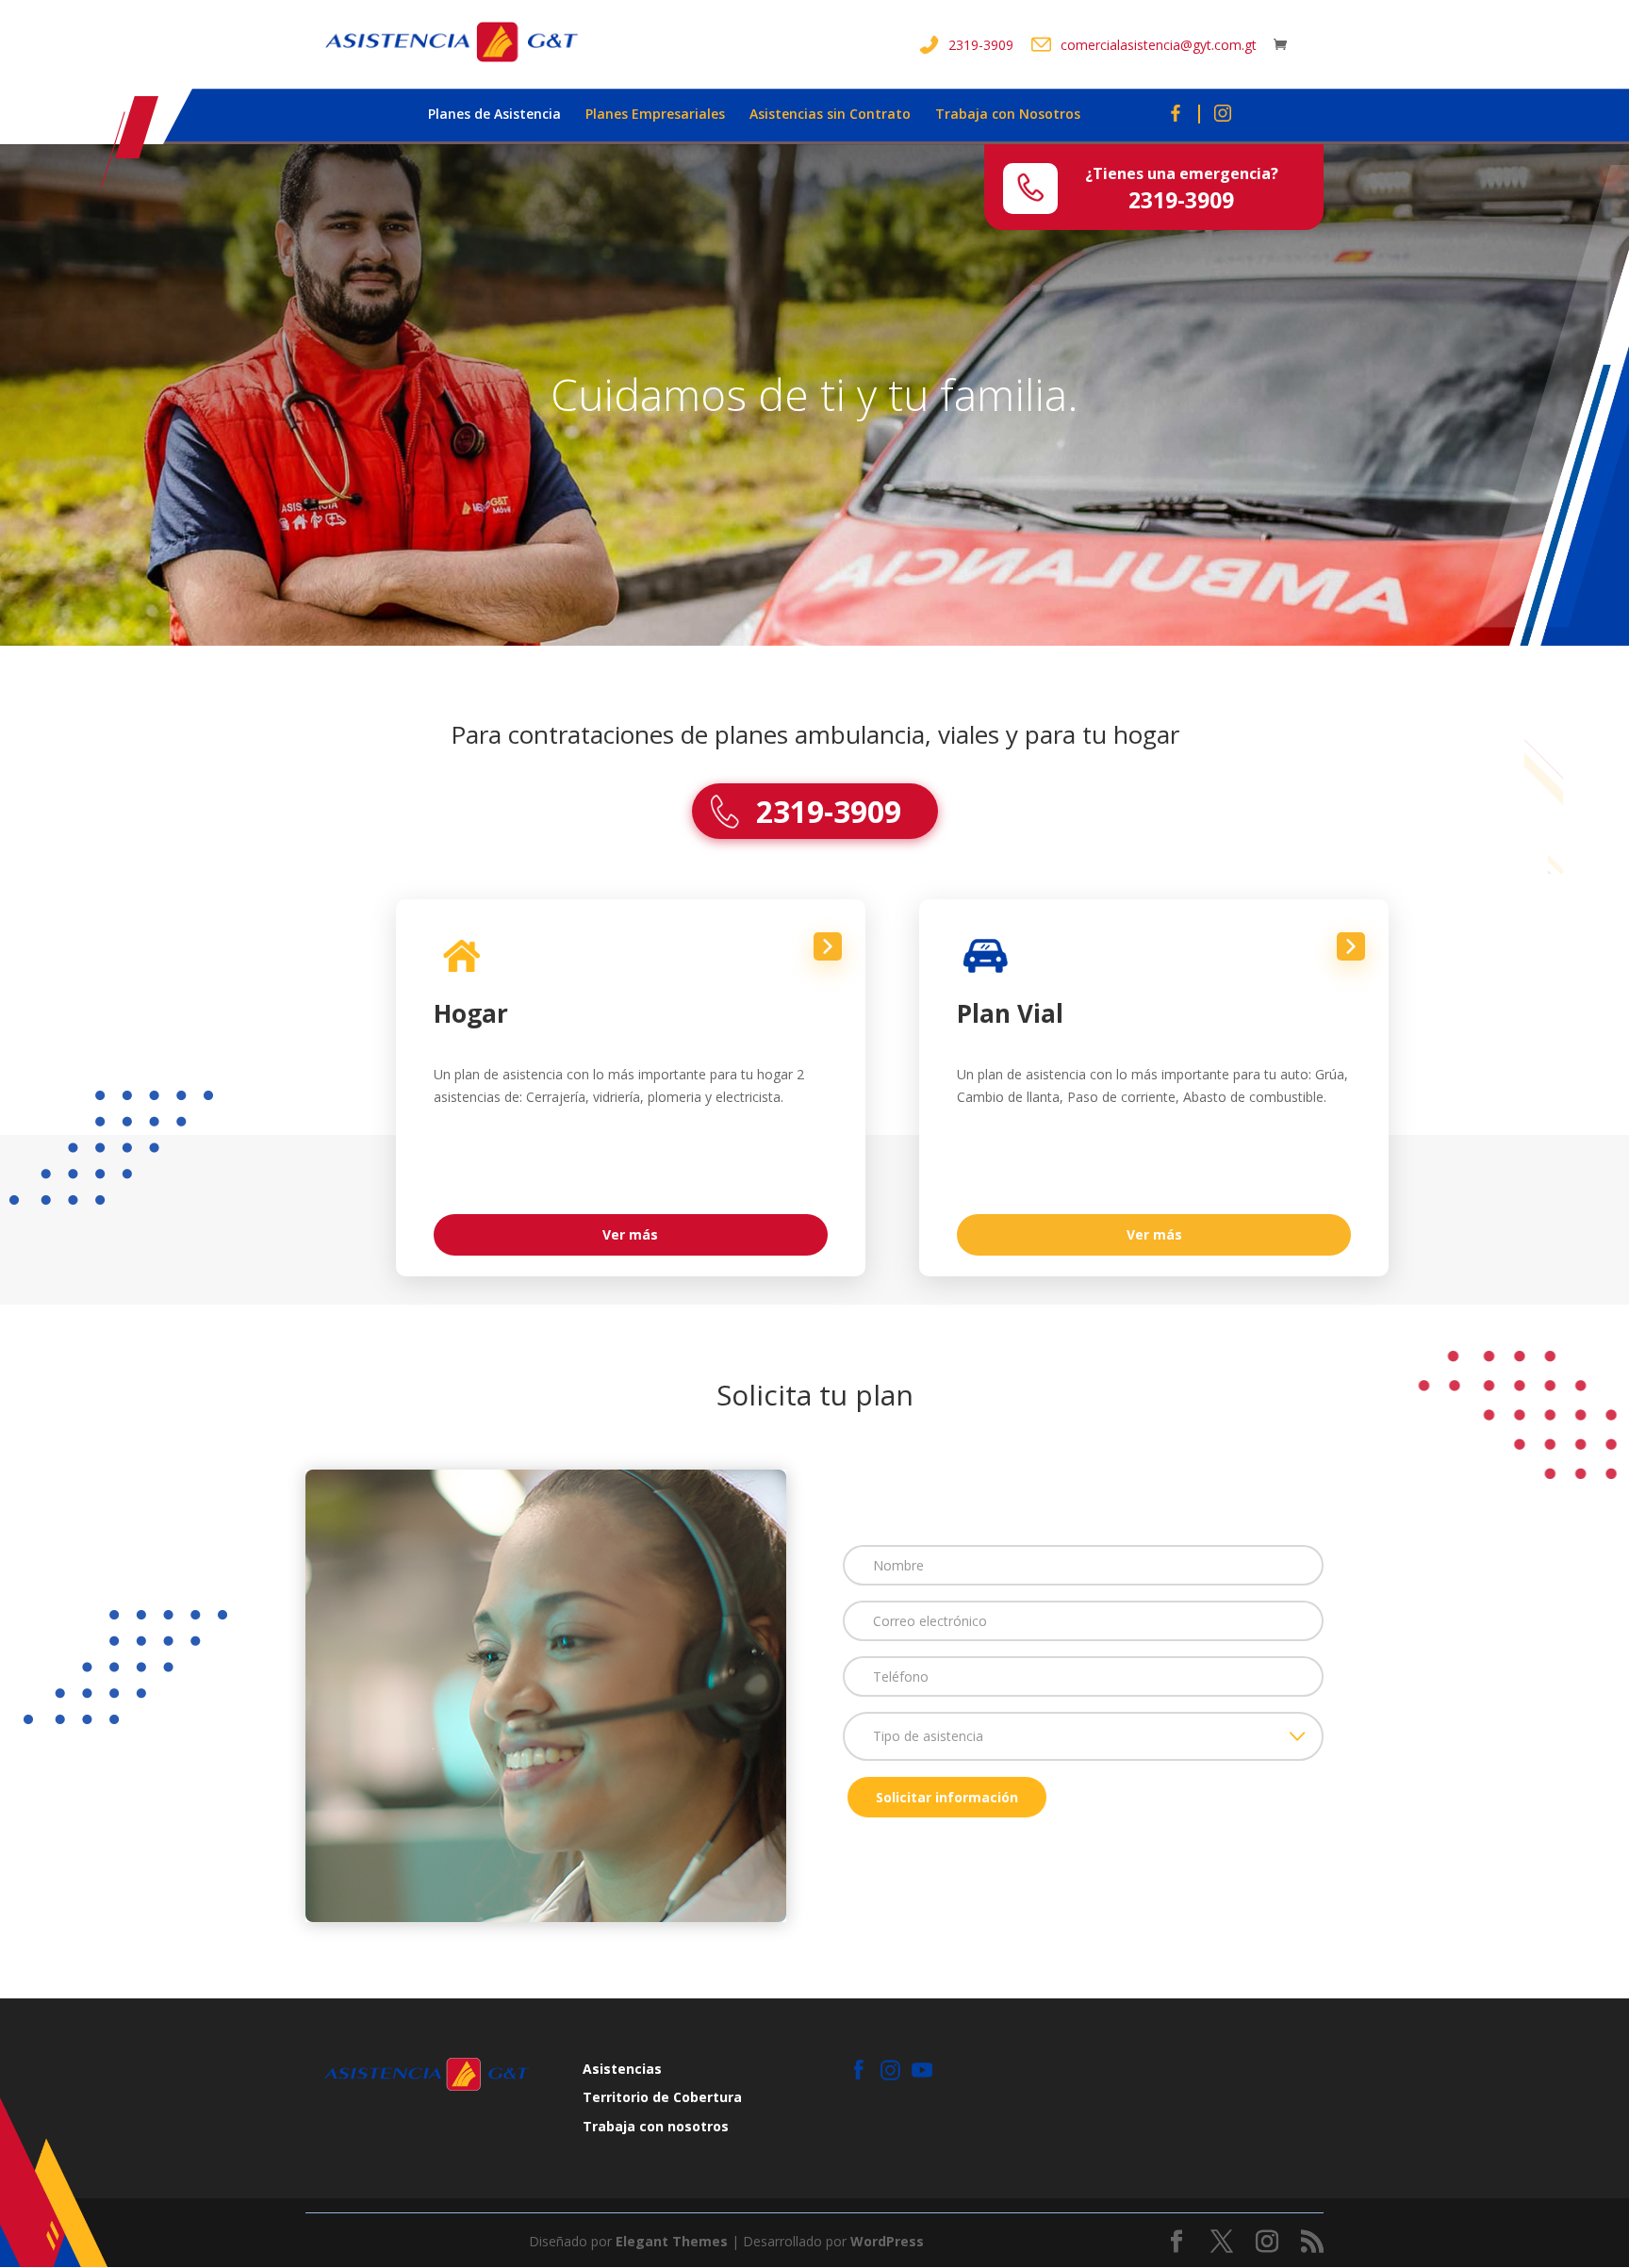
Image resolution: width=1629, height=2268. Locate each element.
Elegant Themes (672, 2241)
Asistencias (622, 2069)
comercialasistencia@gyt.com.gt (1159, 45)
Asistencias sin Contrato (830, 115)
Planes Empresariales (655, 115)
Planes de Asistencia (494, 115)
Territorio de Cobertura (662, 2097)
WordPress (887, 2241)
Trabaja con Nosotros (1008, 115)
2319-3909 (981, 45)
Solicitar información (947, 1797)
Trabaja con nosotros (656, 2126)
